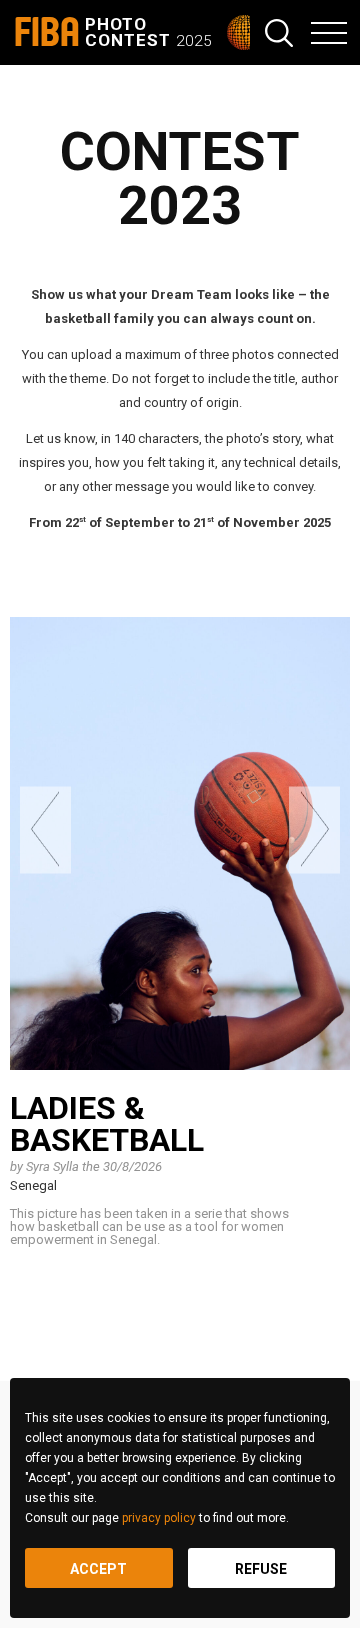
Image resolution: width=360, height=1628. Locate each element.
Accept (98, 1569)
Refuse (261, 1569)
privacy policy (159, 1518)
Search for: (279, 33)
